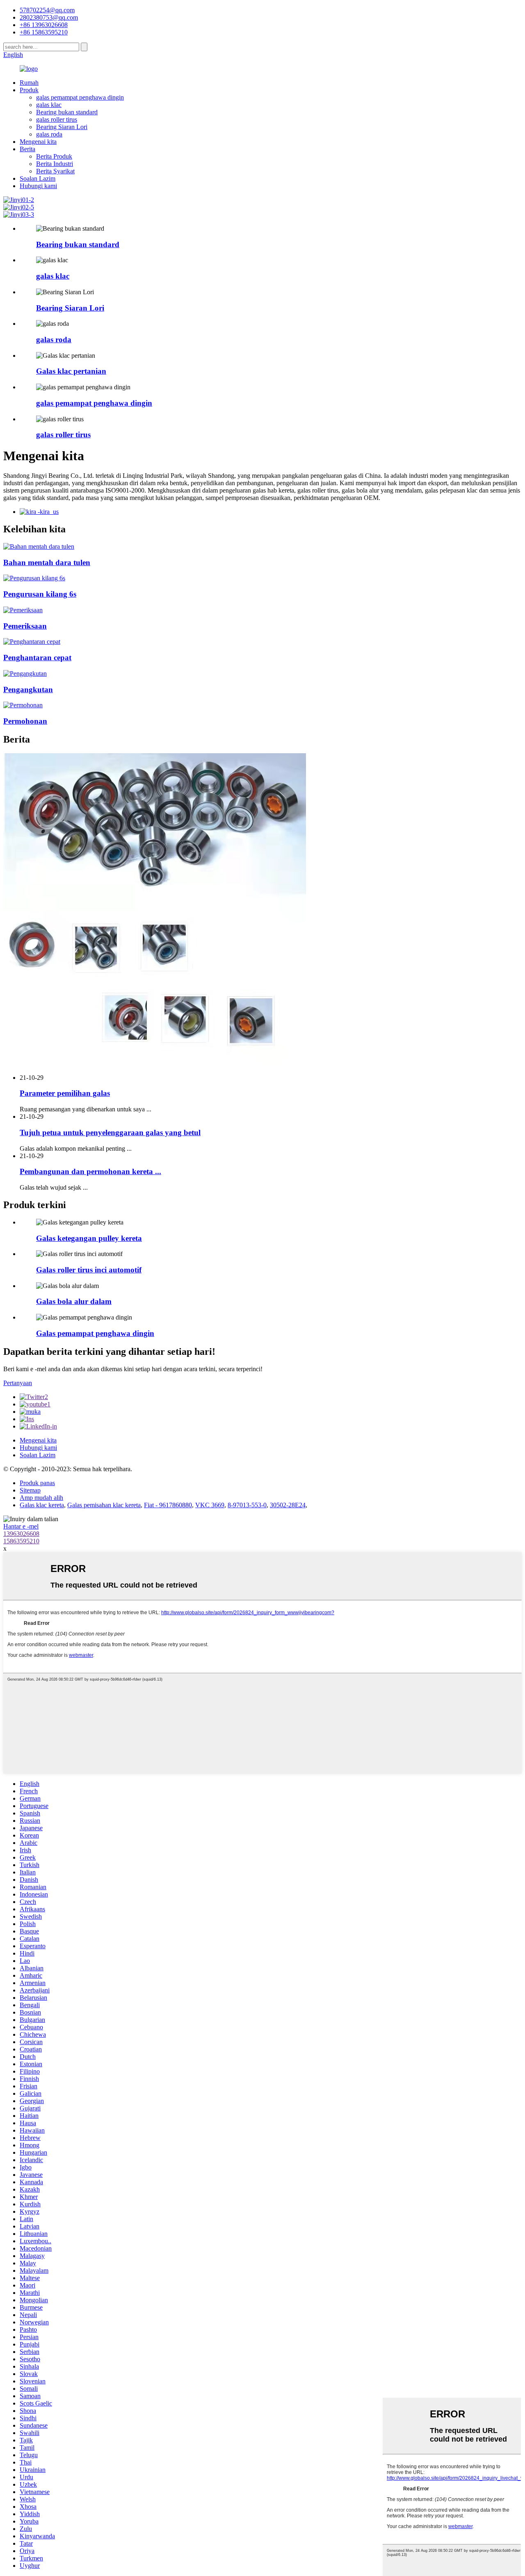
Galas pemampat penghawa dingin (95, 1333)
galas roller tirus (57, 119)
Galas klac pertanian (71, 371)
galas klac (49, 105)
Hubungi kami (38, 186)
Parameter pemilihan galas (65, 1093)
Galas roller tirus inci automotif (89, 1270)
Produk (29, 90)
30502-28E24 (288, 1505)
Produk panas (37, 1483)
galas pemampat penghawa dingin (80, 97)
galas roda (49, 134)
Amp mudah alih (41, 1498)
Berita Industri (55, 164)
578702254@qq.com (47, 10)
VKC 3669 (210, 1505)
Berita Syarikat (55, 171)
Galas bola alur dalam (74, 1301)
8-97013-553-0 (247, 1505)
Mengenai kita (38, 142)
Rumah (29, 83)
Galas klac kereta (42, 1505)
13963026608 (21, 1534)
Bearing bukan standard (67, 112)
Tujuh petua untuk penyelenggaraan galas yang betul (110, 1132)
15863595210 (21, 1541)
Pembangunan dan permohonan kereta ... (90, 1171)
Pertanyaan (18, 1383)
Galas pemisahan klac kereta (104, 1505)
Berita (27, 149)
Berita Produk (54, 156)
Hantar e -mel (21, 1526)
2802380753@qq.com (49, 17)
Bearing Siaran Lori (62, 127)
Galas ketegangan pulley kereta (89, 1238)
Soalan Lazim (38, 178)
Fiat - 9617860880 (168, 1505)
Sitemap (30, 1490)
